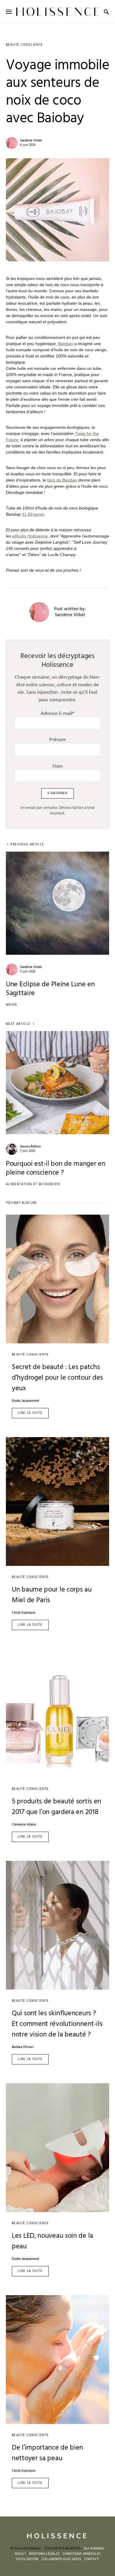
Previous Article (27, 845)
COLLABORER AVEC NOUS (61, 2559)
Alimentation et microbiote (33, 1184)
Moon (11, 1005)
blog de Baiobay (62, 480)
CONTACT (91, 2559)
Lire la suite (30, 1413)
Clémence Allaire (24, 1825)
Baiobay (66, 344)
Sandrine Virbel (31, 141)
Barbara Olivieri (23, 2047)
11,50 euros (33, 514)
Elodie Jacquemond (25, 1401)
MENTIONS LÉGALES (44, 2554)
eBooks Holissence (30, 536)
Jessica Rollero (30, 1147)
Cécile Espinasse (24, 1613)
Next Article (18, 1024)
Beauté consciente (24, 45)
